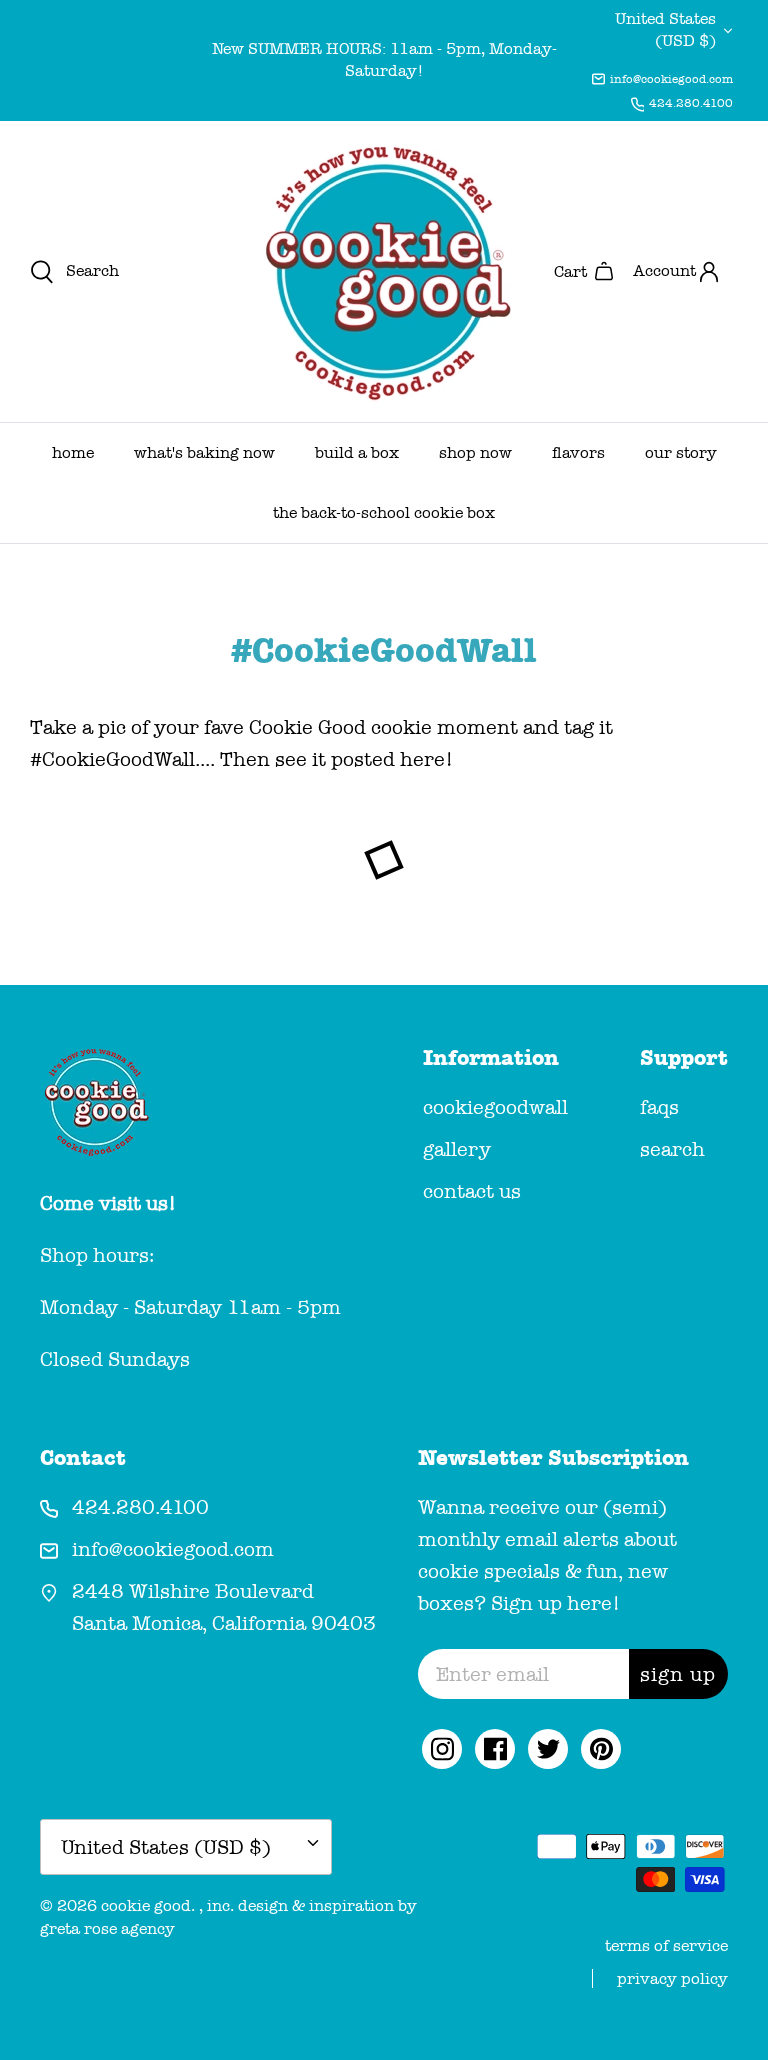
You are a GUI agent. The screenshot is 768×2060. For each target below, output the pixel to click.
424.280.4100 (691, 103)
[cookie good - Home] (384, 271)
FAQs (659, 1107)
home (73, 452)
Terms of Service (666, 1945)
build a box (357, 452)
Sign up (678, 1674)
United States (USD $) (665, 29)
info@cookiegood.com (671, 79)
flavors (578, 452)
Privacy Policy (672, 1978)
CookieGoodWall (495, 1107)
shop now (475, 452)
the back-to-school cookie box (384, 512)
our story (681, 452)
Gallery (457, 1149)
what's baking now (204, 452)
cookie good (146, 1905)
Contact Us (472, 1191)
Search (672, 1149)
